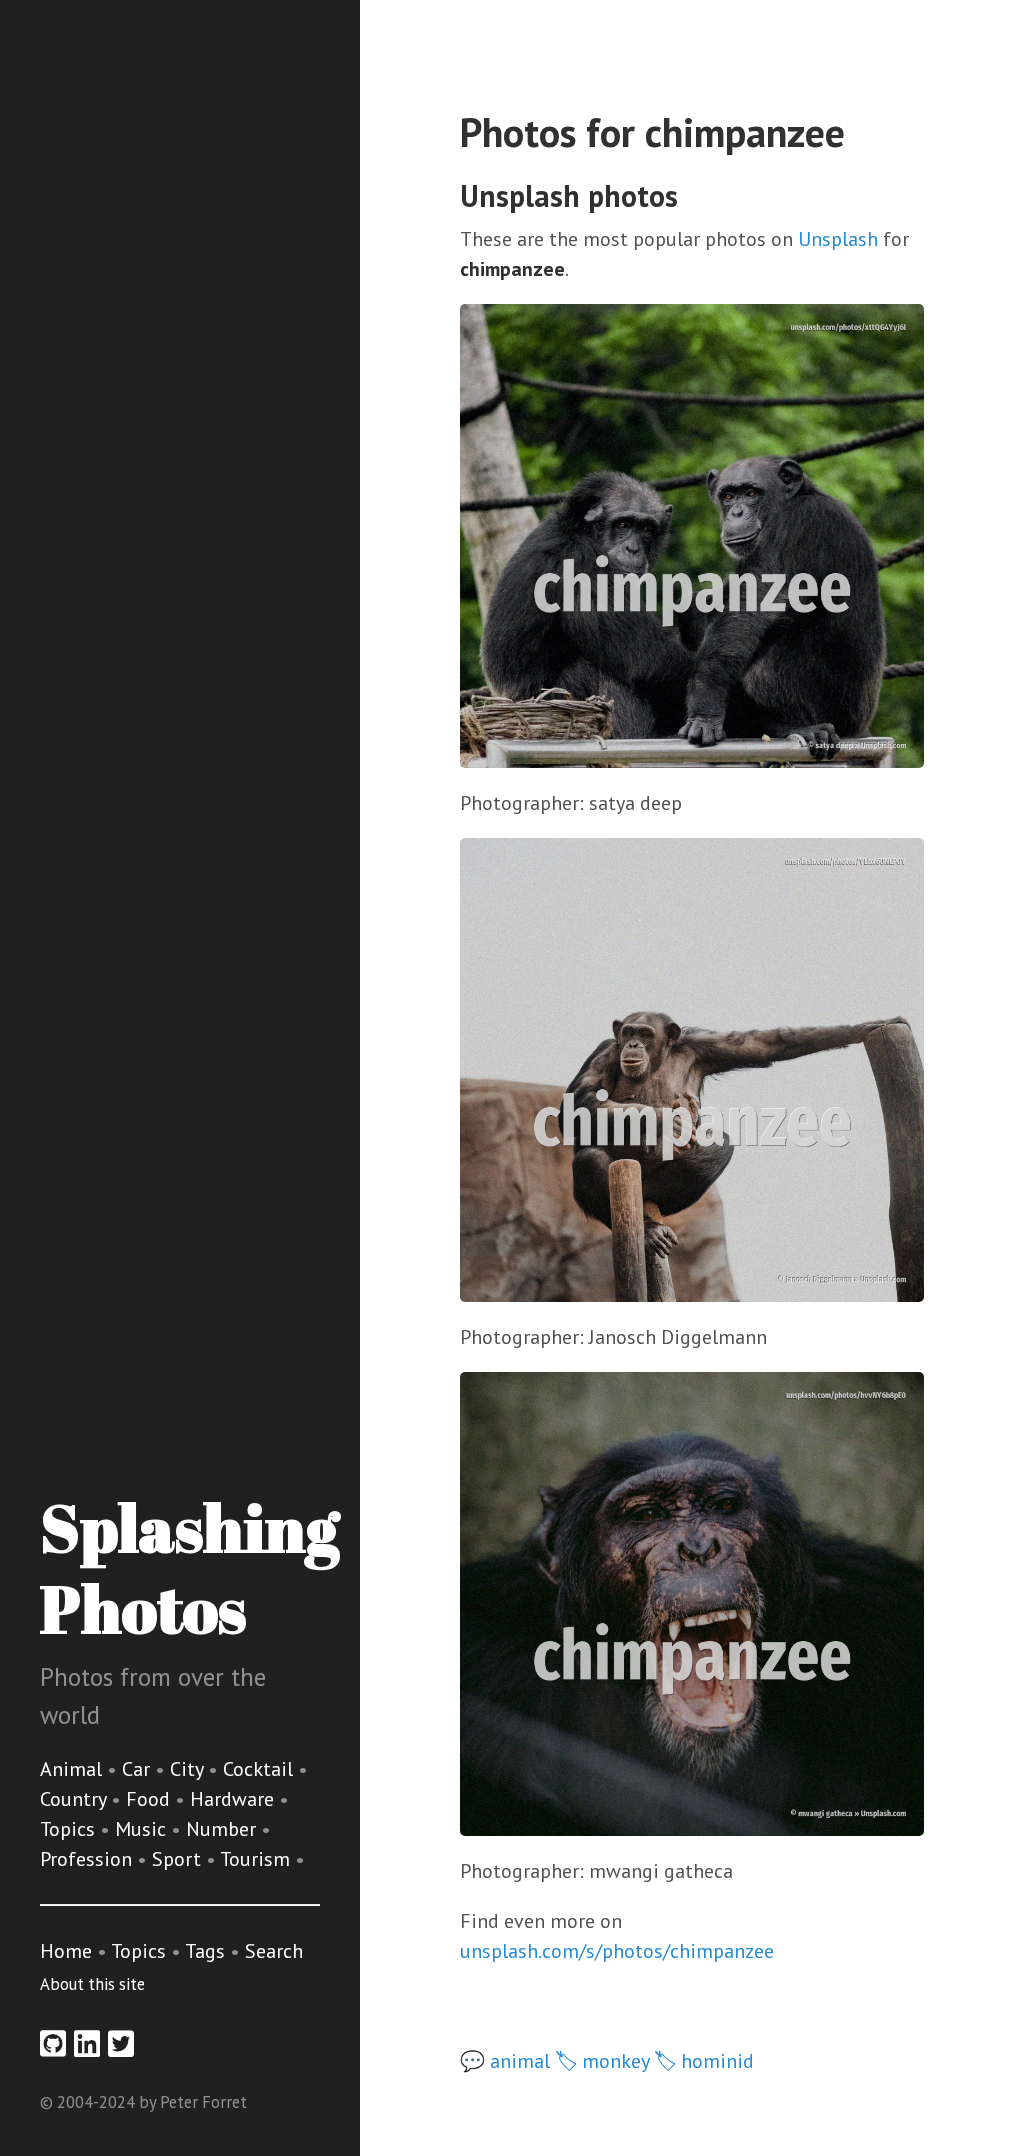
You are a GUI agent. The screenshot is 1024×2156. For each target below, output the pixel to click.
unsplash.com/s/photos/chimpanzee (617, 1951)
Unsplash (838, 239)
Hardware (234, 1799)
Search (274, 1951)
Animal (73, 1769)
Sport (179, 1859)
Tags (205, 1951)
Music (143, 1829)
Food (150, 1799)
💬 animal (505, 2061)
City (189, 1769)
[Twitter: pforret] (121, 2043)
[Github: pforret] (53, 2043)
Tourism (257, 1859)
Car (138, 1769)
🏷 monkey (602, 2061)
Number (223, 1829)
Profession (88, 1859)
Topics (70, 1829)
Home (66, 1951)
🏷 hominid (704, 2061)
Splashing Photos (189, 1567)
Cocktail (260, 1769)
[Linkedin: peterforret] (87, 2043)
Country (75, 1799)
